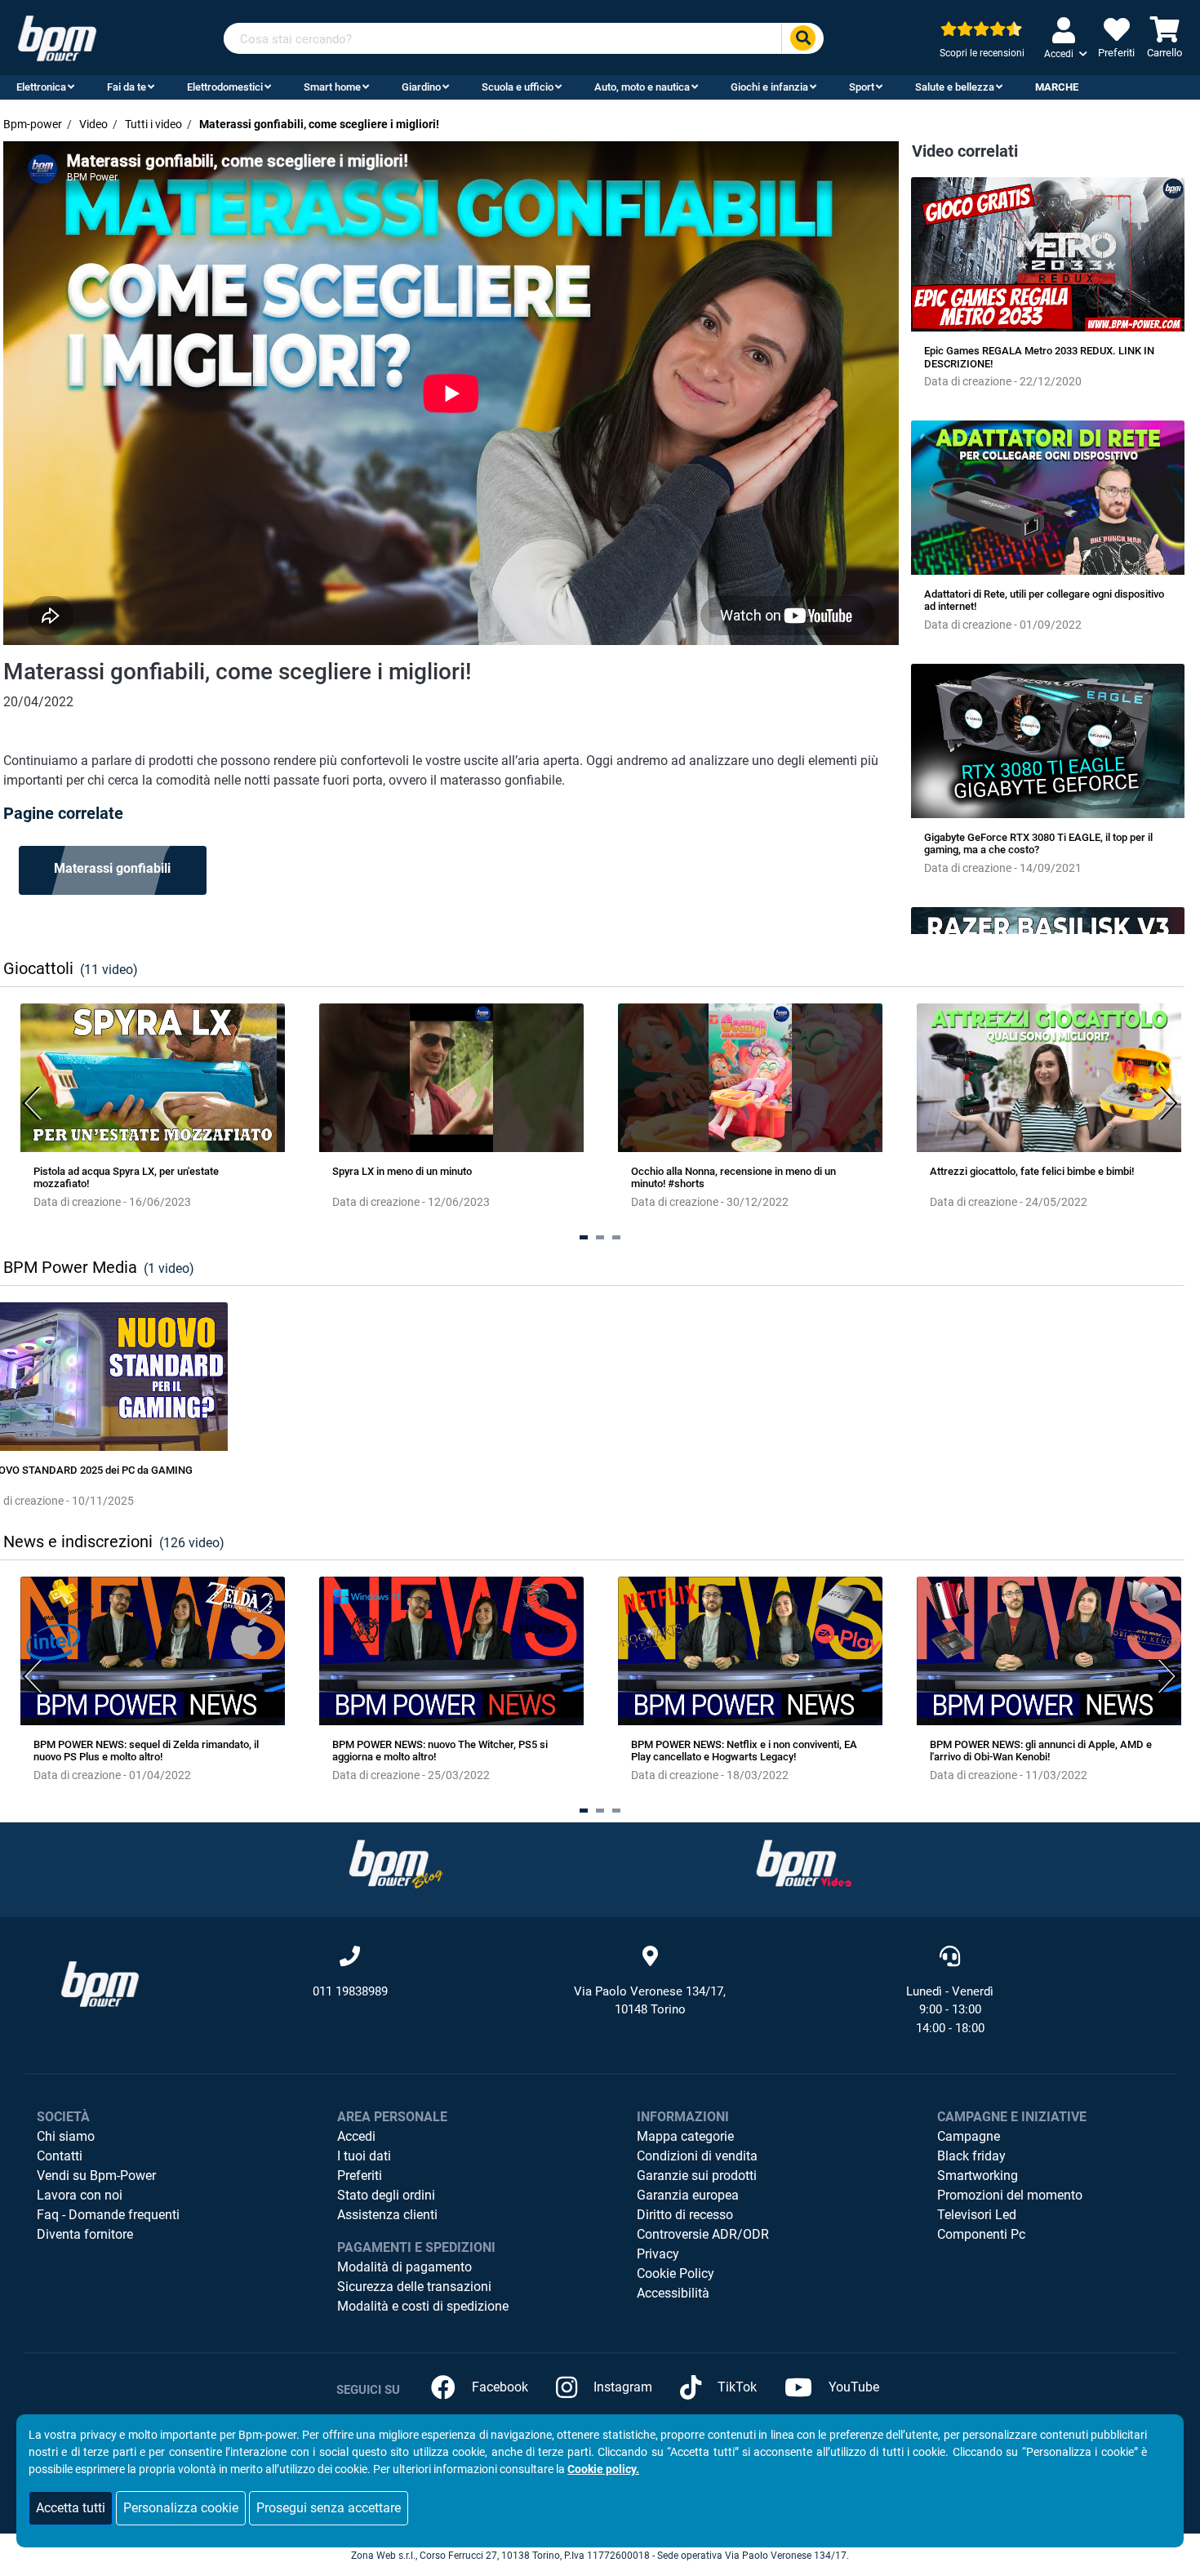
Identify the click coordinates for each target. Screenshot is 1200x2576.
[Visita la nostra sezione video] (804, 1864)
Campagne (969, 2136)
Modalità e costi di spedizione (423, 2306)
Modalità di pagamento (404, 2267)
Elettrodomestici (225, 87)
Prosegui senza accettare (329, 2508)
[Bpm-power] (57, 37)
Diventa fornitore (85, 2234)
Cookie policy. (603, 2469)
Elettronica (41, 87)
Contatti (60, 2156)
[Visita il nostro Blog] (396, 1864)
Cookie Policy (676, 2273)
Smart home (332, 87)
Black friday (971, 2156)
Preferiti (360, 2176)
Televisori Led (977, 2215)
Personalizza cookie (181, 2508)
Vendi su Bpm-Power (96, 2176)
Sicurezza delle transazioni (414, 2287)
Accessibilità (673, 2293)
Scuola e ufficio (518, 87)
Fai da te (127, 87)
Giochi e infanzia (769, 87)
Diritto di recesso (685, 2215)
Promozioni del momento (1010, 2195)
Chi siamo (66, 2136)
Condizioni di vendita (697, 2156)
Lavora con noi (80, 2195)
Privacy (658, 2254)
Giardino (421, 87)
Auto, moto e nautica (642, 87)
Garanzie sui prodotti (697, 2176)
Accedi (356, 2136)
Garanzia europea (688, 2195)
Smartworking (978, 2176)
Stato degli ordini (386, 2195)
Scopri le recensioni (982, 53)
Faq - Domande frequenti (108, 2215)
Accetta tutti (71, 2508)
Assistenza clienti (387, 2215)
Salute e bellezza (955, 87)
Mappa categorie (685, 2136)
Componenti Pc (981, 2234)
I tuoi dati (364, 2156)
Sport (862, 87)
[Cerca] (802, 39)
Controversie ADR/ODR (703, 2234)
